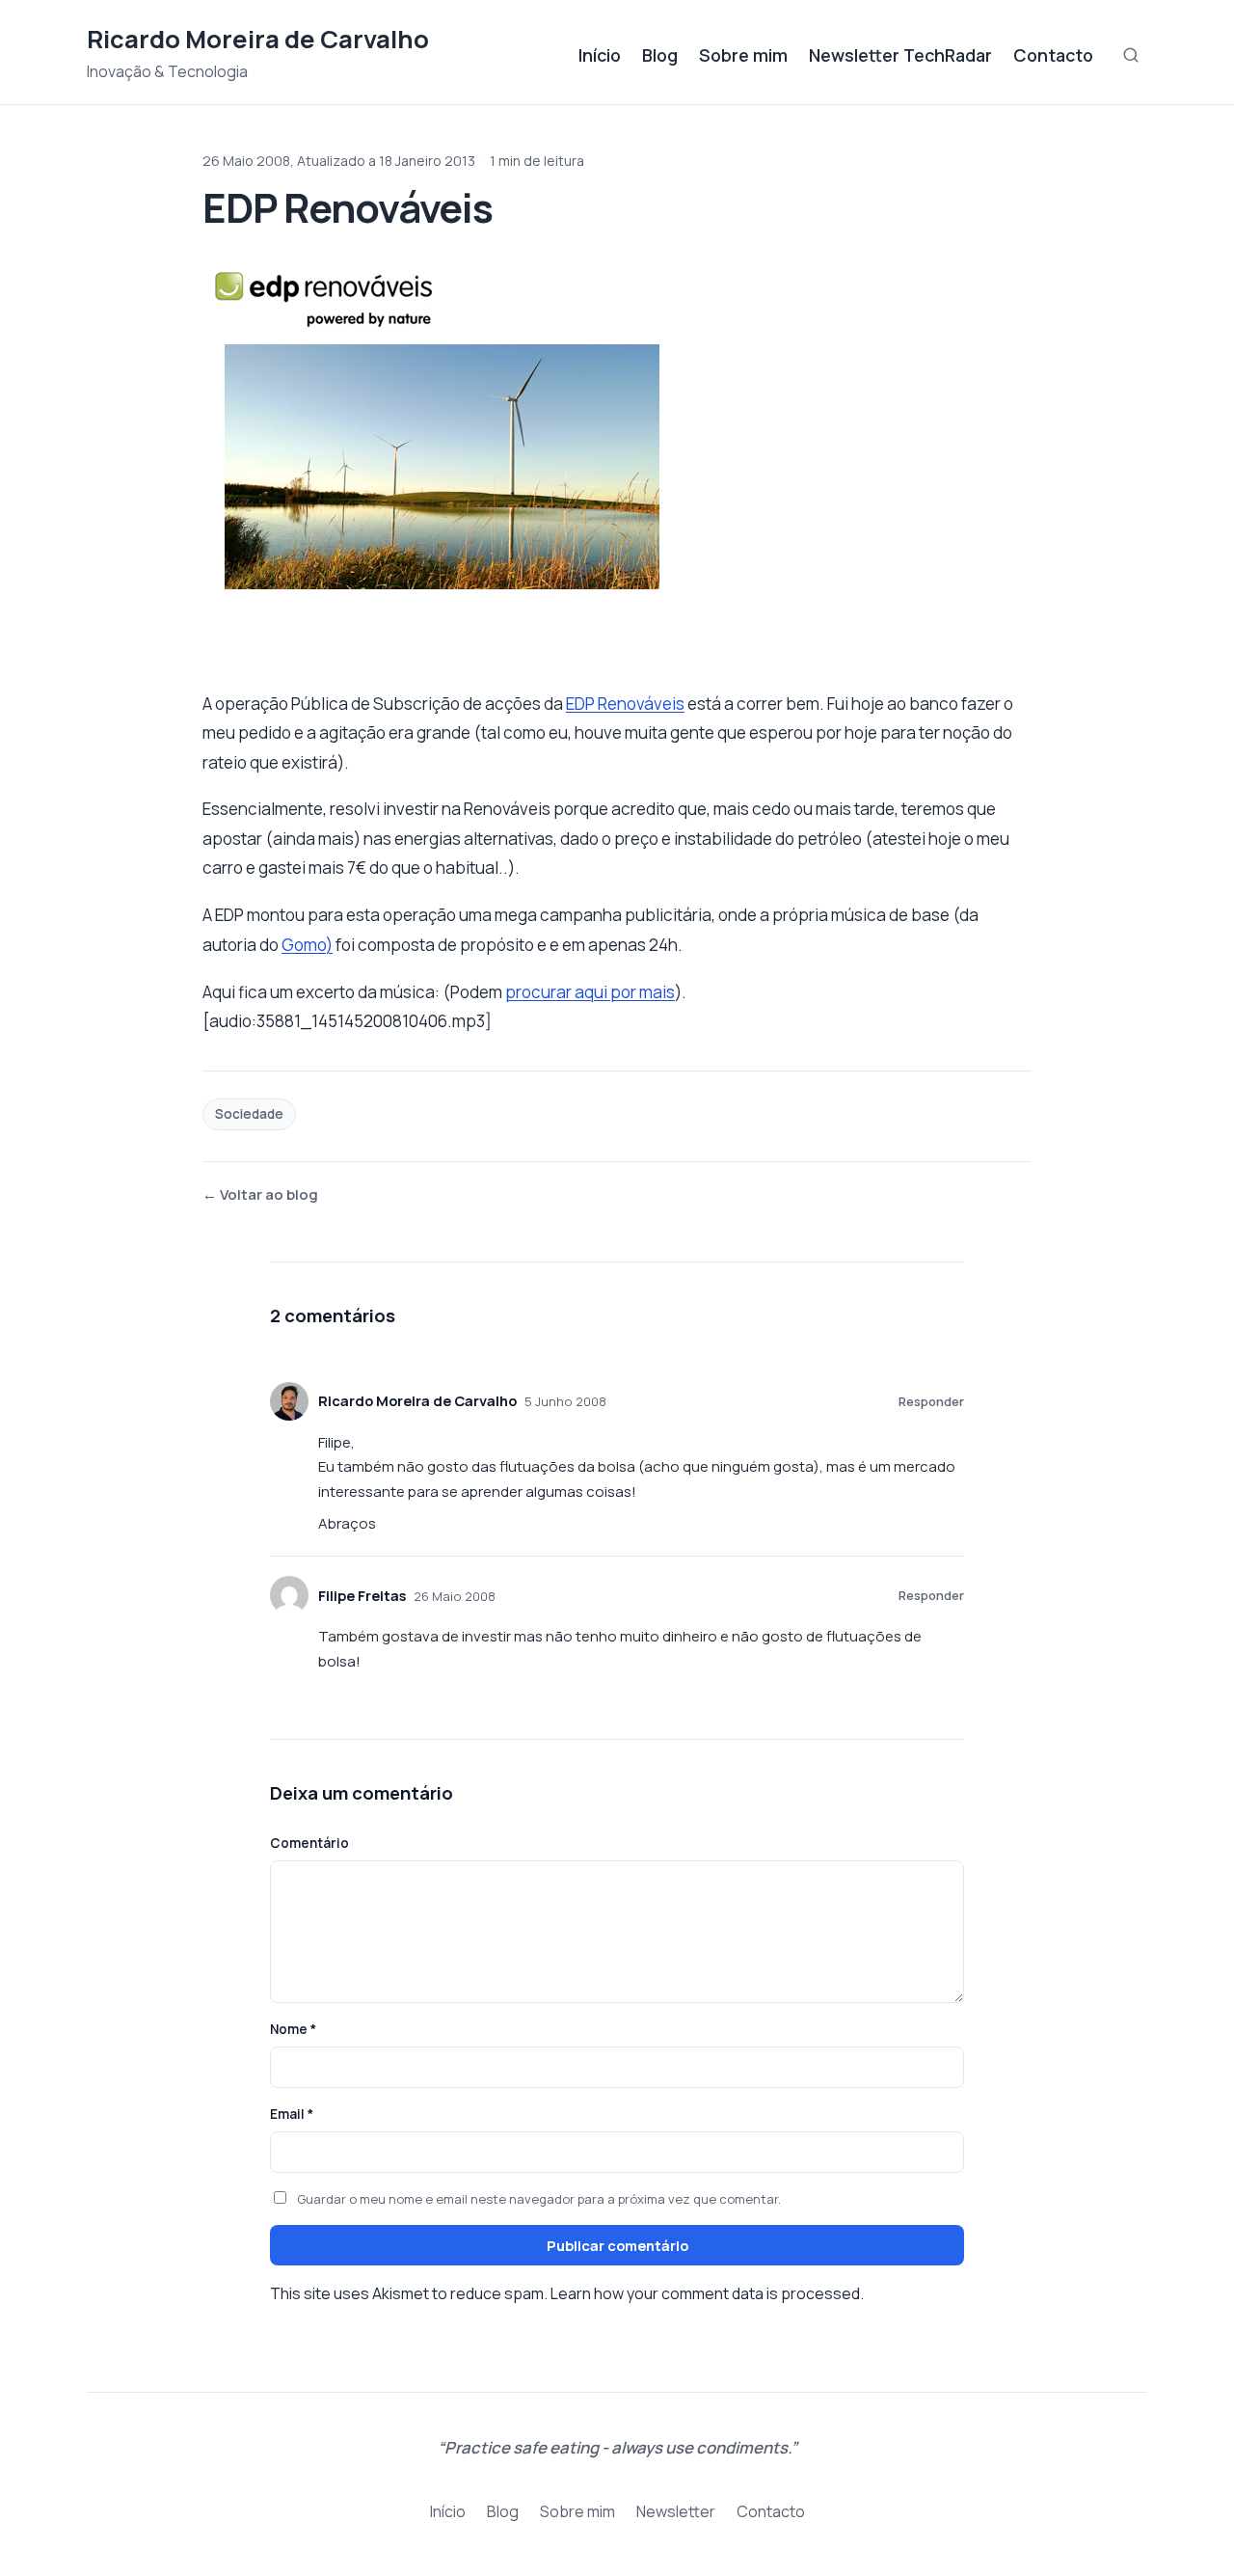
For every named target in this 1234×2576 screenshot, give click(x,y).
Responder (931, 1401)
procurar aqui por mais (590, 992)
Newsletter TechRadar (900, 55)
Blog (660, 55)
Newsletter (676, 2511)
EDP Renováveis (625, 704)
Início (600, 55)
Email (292, 2114)
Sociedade (249, 1114)
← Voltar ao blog (260, 1194)
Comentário (309, 1843)
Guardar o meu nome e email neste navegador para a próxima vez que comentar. (539, 2199)
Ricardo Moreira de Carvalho (258, 39)
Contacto (1053, 55)
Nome (293, 2029)
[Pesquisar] (1131, 55)
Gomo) (307, 945)
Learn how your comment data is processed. (707, 2293)
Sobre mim (743, 55)
